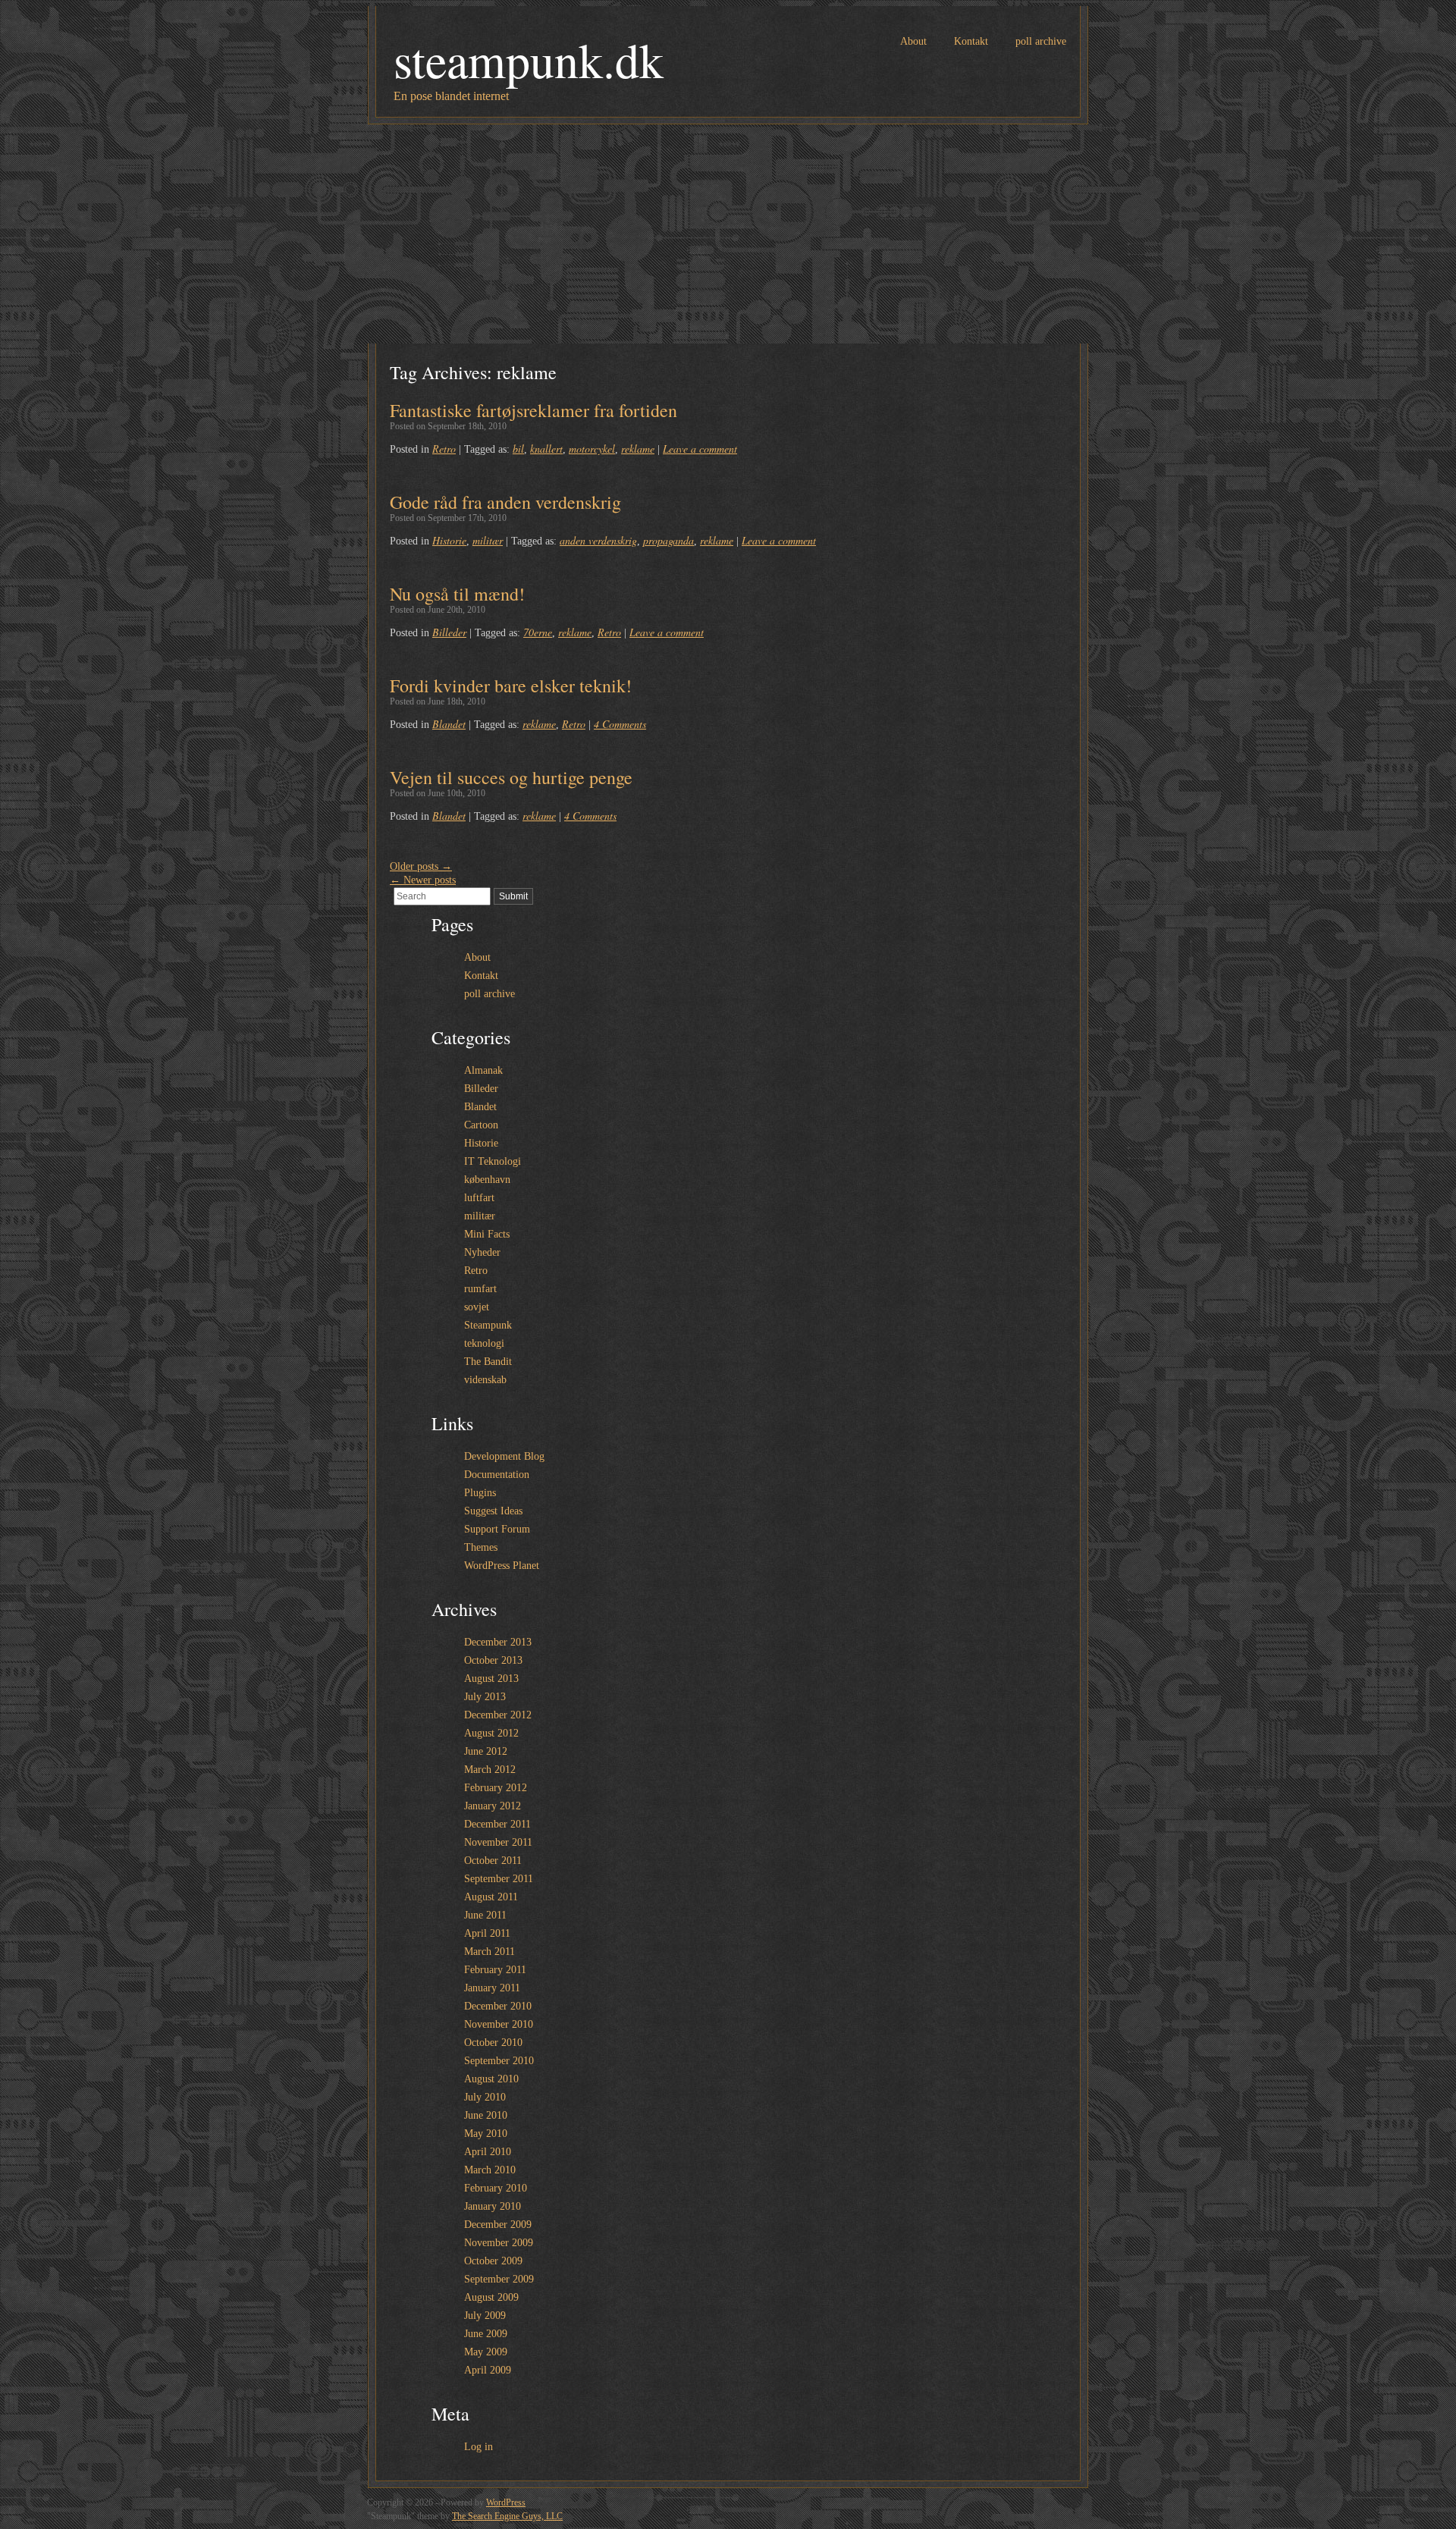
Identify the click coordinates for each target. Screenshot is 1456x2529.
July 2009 (485, 2316)
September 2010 (499, 2061)
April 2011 (487, 1933)
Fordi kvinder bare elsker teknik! (511, 686)
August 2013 (491, 1679)
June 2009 (486, 2334)
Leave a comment (700, 449)
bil (518, 449)
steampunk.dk (529, 59)
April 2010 (488, 2152)
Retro (444, 449)
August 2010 (491, 2079)
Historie (449, 540)
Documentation (497, 1475)
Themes (481, 1547)
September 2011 (499, 1879)
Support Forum (497, 1529)
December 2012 (498, 1715)
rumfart (480, 1289)
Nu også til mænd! (457, 594)
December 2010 (498, 2006)
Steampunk (488, 1325)
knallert (546, 449)
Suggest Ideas (493, 1511)
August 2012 (491, 1733)
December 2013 (498, 1642)
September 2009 (499, 2279)
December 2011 (497, 1824)
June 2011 (485, 1915)
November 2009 (499, 2243)
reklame (638, 449)
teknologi (484, 1343)
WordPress (506, 2502)
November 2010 (499, 2024)
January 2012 (493, 1806)
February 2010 (496, 2188)
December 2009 (498, 2225)
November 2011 (498, 1842)
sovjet (477, 1307)
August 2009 (491, 2297)
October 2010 (493, 2043)
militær (488, 540)
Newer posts (423, 880)
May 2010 (486, 2134)
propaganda (668, 540)
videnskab (485, 1380)
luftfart (479, 1198)
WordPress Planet (502, 1566)
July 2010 (485, 2097)
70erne (538, 632)
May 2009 (486, 2352)
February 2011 (495, 1970)
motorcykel (592, 449)
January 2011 (492, 1988)
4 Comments (620, 724)
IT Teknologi (493, 1161)
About (913, 41)
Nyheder (482, 1252)
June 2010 (486, 2115)
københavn (487, 1180)
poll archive (1041, 41)
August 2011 (491, 1897)
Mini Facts (487, 1234)
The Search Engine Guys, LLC (507, 2516)
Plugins (480, 1493)
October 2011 (493, 1861)
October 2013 (493, 1660)
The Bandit (488, 1362)
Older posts (421, 866)
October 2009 (493, 2261)
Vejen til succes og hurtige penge (511, 777)
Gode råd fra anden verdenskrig (505, 502)
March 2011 (490, 1952)
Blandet (449, 724)
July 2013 (485, 1697)
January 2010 (493, 2206)
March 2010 (490, 2170)
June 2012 (486, 1751)
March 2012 (490, 1770)
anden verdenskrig (598, 540)
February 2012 (496, 1788)
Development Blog (504, 1456)
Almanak (483, 1070)
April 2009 (488, 2370)
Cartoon (481, 1125)
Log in (479, 2447)
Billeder (449, 632)
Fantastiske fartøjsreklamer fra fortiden (533, 410)
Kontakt (971, 41)
